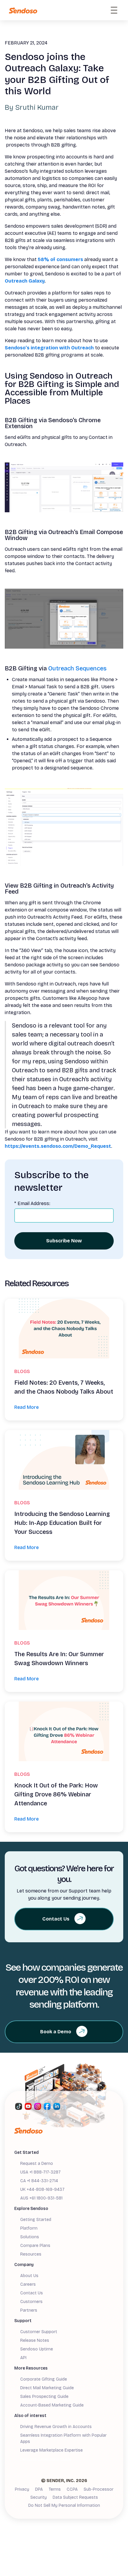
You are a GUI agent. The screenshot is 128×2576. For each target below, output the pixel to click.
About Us (29, 2276)
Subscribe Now (64, 1241)
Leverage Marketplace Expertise (51, 2450)
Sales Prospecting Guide (44, 2397)
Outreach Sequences (77, 668)
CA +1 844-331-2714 (39, 2181)
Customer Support (39, 2332)
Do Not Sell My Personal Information (64, 2505)
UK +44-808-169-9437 (42, 2189)
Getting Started (36, 2220)
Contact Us (32, 2293)
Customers (31, 2302)
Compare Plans (35, 2246)
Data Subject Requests (75, 2497)
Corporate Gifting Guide (44, 2379)
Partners (29, 2310)
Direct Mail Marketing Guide (47, 2388)
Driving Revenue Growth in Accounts (56, 2427)
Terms (55, 2489)
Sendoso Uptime (37, 2349)
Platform (29, 2228)
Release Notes (35, 2340)
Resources (31, 2254)
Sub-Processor (99, 2489)
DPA (39, 2489)
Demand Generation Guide (46, 2459)
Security (39, 2497)
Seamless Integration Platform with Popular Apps (63, 2438)
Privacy (22, 2489)
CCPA (72, 2489)
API (23, 2358)
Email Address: (32, 1203)
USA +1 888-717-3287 (40, 2172)
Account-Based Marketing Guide (52, 2405)
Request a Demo (37, 2164)
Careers (28, 2284)
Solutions (30, 2237)
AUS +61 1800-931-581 (41, 2198)
